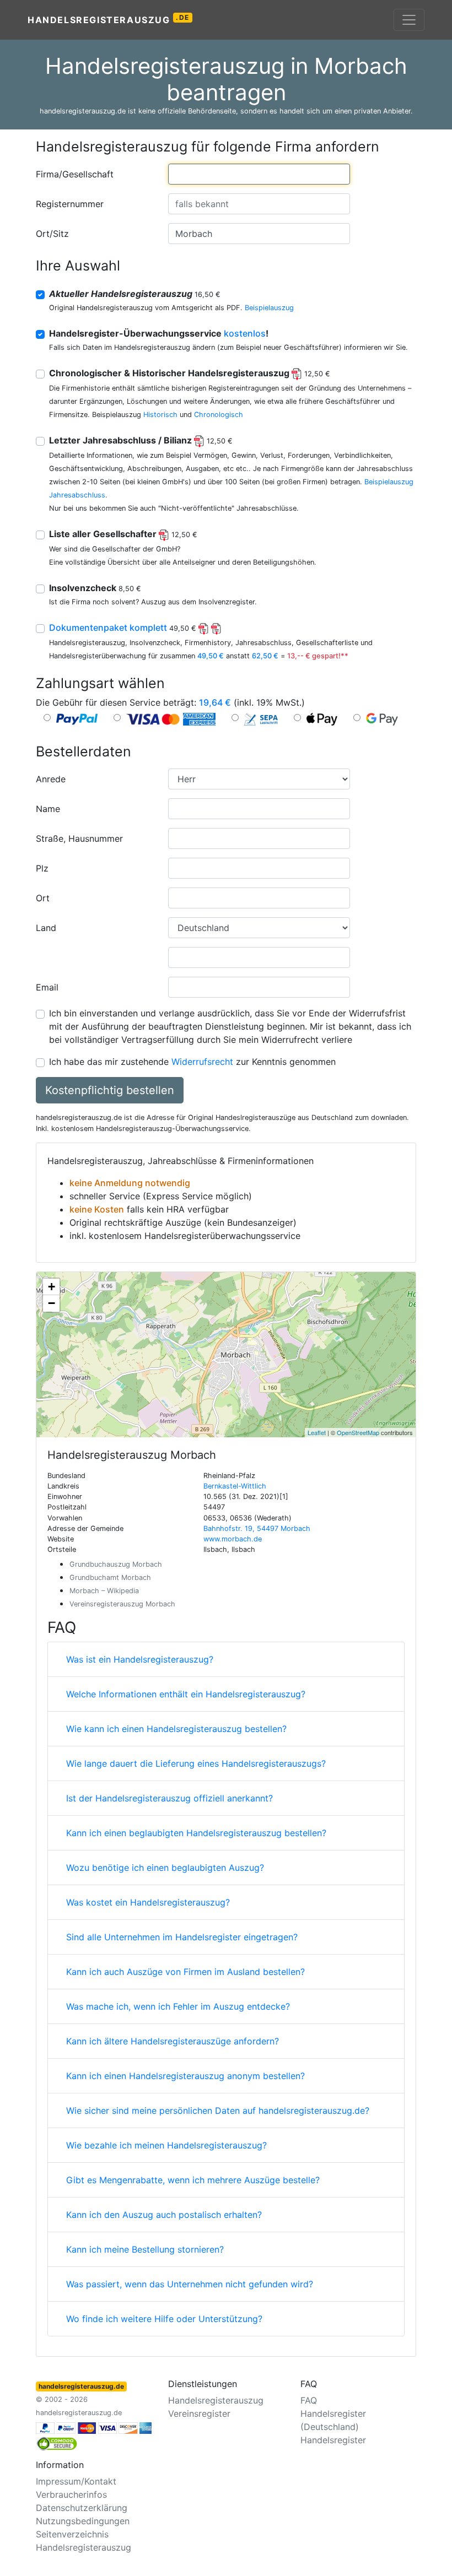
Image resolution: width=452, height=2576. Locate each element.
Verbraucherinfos (71, 2494)
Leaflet (317, 1432)
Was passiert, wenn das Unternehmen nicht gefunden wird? (190, 2284)
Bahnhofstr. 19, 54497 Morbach (257, 1528)
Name (48, 809)
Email (47, 987)
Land (46, 928)
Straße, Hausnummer (79, 838)
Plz (42, 868)
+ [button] (52, 1287)
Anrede (51, 779)
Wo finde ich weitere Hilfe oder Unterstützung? (164, 2319)
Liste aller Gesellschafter (123, 534)
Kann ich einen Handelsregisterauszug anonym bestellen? (185, 2076)
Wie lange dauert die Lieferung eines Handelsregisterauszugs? (196, 1763)
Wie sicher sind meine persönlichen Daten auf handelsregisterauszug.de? (218, 2110)
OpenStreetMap (358, 1432)
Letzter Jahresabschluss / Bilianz (141, 440)
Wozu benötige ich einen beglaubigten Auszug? (165, 1868)
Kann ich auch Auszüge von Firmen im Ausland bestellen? (185, 1972)
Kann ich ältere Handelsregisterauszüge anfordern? (173, 2041)
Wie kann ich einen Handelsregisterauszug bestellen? (176, 1729)
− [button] (52, 1303)
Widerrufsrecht (202, 1062)
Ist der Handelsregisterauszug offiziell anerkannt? (169, 1798)
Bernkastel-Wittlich (235, 1486)
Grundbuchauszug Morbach (116, 1564)
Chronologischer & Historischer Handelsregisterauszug (190, 373)
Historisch (160, 415)
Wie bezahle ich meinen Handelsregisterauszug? (166, 2145)
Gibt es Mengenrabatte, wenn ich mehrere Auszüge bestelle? (193, 2180)
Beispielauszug (269, 308)
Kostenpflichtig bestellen (110, 1090)
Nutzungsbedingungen (83, 2521)
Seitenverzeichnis (72, 2534)
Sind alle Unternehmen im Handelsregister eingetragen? (182, 1937)
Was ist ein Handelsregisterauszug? (140, 1659)
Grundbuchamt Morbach (110, 1577)
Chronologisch (219, 415)
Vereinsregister (199, 2413)
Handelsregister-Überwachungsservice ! (159, 333)
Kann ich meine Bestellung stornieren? (145, 2249)
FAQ (309, 2400)
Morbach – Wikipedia (104, 1591)
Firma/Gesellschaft (75, 174)
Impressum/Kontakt (76, 2481)
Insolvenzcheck (95, 588)
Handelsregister (333, 2440)
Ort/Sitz (52, 234)
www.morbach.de (233, 1539)
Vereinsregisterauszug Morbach (122, 1604)
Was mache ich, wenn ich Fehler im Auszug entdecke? (178, 2006)
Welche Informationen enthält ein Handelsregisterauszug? (186, 1694)
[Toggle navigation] (409, 20)
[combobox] (259, 174)
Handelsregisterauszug (109, 19)
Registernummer (70, 204)
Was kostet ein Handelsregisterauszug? (148, 1902)
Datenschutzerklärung (82, 2508)
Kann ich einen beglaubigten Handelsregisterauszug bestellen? (196, 1833)
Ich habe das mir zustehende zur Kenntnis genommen (192, 1062)
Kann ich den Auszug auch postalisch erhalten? (164, 2215)
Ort (43, 898)
